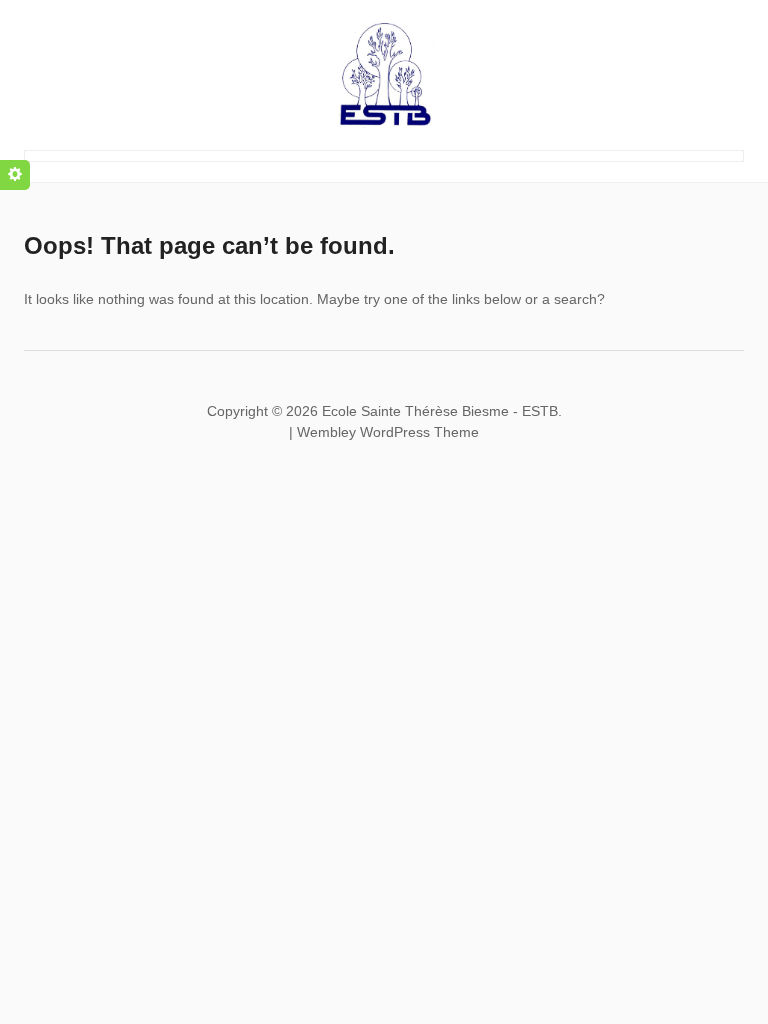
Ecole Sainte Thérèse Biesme (415, 411)
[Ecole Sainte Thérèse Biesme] (384, 72)
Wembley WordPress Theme (388, 432)
